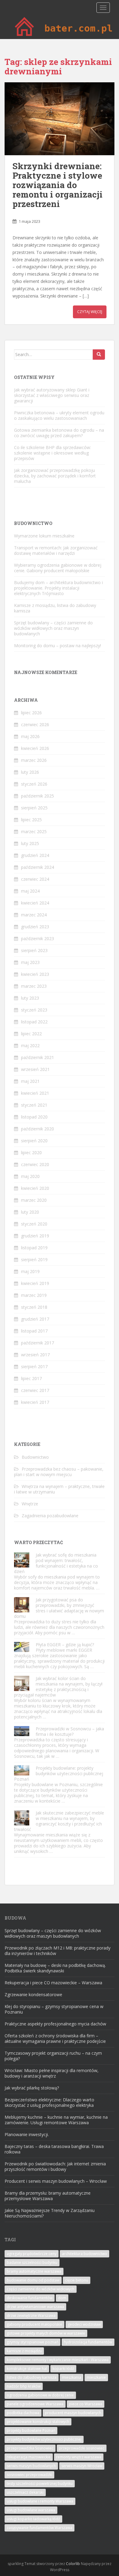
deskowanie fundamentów (30, 2298)
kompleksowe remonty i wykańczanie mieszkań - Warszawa (58, 2360)
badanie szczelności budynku (32, 2262)
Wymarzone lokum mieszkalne (44, 536)
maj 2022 (30, 1045)
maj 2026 (30, 736)
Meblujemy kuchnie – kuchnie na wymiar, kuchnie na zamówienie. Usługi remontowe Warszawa (56, 2120)
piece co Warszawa (86, 2404)
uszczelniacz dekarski (25, 2492)
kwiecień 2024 (35, 903)
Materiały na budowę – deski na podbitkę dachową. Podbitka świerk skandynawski (55, 1968)
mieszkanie (96, 2377)
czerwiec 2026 (35, 724)
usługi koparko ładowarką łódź (33, 2519)
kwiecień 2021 (35, 1093)
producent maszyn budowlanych (73, 2413)
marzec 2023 (34, 986)
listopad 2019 (34, 1248)
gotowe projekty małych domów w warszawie (46, 2333)
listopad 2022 (34, 1022)
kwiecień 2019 (35, 1283)
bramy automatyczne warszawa (34, 2271)
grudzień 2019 (35, 1236)
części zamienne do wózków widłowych (41, 2289)
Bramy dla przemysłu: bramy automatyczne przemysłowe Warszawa (48, 2196)
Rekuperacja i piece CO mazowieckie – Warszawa (53, 1983)
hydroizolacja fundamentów (88, 2342)
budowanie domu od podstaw (33, 2280)
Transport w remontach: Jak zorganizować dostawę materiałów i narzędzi (56, 550)
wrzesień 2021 (35, 1069)
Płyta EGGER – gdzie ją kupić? (65, 1645)
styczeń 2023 (34, 1010)
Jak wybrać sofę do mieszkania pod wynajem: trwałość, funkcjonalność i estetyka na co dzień (56, 1563)
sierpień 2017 (34, 1366)
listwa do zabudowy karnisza (32, 2377)
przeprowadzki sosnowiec (82, 2448)
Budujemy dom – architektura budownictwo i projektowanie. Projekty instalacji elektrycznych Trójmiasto (58, 588)
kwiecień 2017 (35, 1402)
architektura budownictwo (85, 2254)
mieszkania (72, 2377)
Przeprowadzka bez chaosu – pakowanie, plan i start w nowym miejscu (59, 1472)
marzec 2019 (34, 1295)
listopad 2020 (34, 1117)
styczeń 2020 (34, 1224)
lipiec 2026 (31, 713)
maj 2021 (30, 1081)
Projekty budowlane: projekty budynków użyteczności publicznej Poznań (59, 1773)
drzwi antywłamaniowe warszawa (35, 2307)
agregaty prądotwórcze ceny (32, 2254)
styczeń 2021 (34, 1105)
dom (62, 2298)
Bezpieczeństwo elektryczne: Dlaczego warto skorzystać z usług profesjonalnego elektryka (49, 2102)
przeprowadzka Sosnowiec (30, 2448)
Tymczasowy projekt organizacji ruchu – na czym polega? (53, 2056)
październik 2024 (38, 867)
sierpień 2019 (34, 1259)
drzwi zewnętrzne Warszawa (31, 2316)
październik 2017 (38, 1343)
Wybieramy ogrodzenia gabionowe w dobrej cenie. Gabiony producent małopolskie (58, 568)
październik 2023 (38, 938)
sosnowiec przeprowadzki (29, 2475)
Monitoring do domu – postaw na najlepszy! (58, 646)
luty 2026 (30, 772)
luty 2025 (30, 843)
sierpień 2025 (34, 808)
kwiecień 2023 (35, 974)
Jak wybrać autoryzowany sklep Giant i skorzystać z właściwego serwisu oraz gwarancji (52, 395)
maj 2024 (30, 891)
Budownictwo (35, 1457)
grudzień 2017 (35, 1319)
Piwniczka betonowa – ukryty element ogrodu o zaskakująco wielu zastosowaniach (59, 415)
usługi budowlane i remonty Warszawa (40, 2501)
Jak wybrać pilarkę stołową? (32, 2088)
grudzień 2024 (35, 855)
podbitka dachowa (23, 2413)
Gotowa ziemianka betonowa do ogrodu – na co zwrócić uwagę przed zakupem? (59, 433)
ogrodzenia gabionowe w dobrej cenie (40, 2395)
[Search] (99, 355)
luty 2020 (30, 1212)
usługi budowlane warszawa (31, 2510)
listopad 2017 (34, 1331)
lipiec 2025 (31, 820)
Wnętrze (30, 1504)
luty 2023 (30, 998)
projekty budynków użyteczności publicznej (44, 2439)
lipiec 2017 (31, 1378)
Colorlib (73, 2564)
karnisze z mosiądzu (24, 2351)
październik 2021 (38, 1057)
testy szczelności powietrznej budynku (40, 2483)
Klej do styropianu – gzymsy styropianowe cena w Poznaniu (54, 2009)
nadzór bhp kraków (24, 2386)
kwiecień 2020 (35, 1188)
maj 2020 (30, 1176)
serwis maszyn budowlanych (31, 2466)
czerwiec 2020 (35, 1164)
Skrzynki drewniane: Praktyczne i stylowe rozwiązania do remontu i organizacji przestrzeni (58, 185)
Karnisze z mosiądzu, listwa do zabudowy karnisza (55, 608)
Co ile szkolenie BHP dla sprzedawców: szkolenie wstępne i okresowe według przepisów (52, 453)
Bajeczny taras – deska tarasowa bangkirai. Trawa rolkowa (54, 2149)
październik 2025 (38, 796)
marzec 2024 (34, 915)
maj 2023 (30, 962)
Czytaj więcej (90, 312)
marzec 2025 (34, 831)
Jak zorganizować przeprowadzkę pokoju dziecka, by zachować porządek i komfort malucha (55, 476)
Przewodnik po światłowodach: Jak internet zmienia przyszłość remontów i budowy (55, 2166)
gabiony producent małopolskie (34, 2324)
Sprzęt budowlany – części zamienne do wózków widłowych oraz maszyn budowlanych (53, 628)
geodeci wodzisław (84, 2324)
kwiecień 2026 (35, 748)
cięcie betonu (77, 2280)
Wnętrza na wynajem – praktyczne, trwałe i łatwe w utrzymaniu (59, 1489)
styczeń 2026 (34, 784)
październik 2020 (38, 1129)
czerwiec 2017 (35, 1390)
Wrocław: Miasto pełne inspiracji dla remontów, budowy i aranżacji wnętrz (52, 2073)
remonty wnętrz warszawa (79, 2457)
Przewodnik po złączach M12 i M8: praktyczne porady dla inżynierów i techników (58, 1951)
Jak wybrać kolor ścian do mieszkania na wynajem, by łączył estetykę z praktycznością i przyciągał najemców (58, 1687)
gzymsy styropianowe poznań (32, 2342)
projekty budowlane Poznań (31, 2430)
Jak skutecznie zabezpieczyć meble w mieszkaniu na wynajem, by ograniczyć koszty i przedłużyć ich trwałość (59, 1821)
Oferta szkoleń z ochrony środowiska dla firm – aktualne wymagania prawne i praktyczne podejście (55, 2038)
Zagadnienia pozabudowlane (50, 1516)
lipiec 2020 (31, 1152)
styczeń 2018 (34, 1307)
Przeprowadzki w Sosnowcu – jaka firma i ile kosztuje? (70, 1731)
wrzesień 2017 (35, 1355)
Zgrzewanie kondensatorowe (33, 1994)
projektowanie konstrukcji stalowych (38, 2422)
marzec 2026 (34, 760)
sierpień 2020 (34, 1141)
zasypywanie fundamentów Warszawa (40, 2528)
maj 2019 (30, 1271)
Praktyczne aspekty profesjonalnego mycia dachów (55, 2024)
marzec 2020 (34, 1200)
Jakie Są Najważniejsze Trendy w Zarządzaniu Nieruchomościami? (50, 2213)
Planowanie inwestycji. (27, 2134)
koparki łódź (63, 2369)
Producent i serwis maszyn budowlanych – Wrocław (56, 2181)
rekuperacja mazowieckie (29, 2457)
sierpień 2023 (34, 950)
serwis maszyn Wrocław (82, 2466)
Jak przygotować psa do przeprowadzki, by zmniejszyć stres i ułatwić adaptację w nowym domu (59, 1608)
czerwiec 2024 (35, 879)
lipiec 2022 (31, 1034)
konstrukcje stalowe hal (27, 2369)
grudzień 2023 (35, 927)
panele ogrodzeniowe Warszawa (35, 2404)
